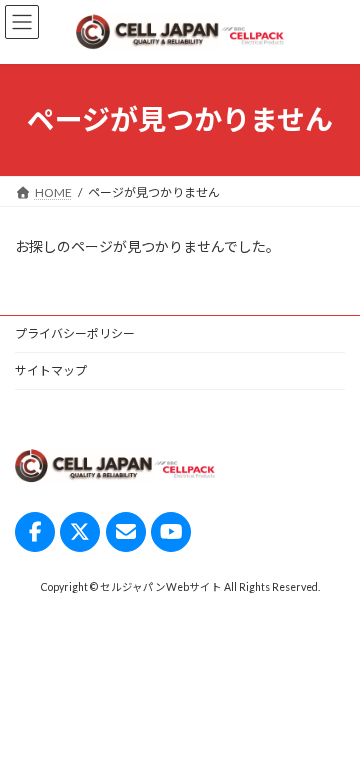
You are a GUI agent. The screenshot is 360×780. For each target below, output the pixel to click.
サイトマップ (51, 370)
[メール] (126, 532)
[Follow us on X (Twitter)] (80, 532)
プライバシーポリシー (75, 333)
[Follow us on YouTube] (171, 532)
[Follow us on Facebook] (35, 532)
